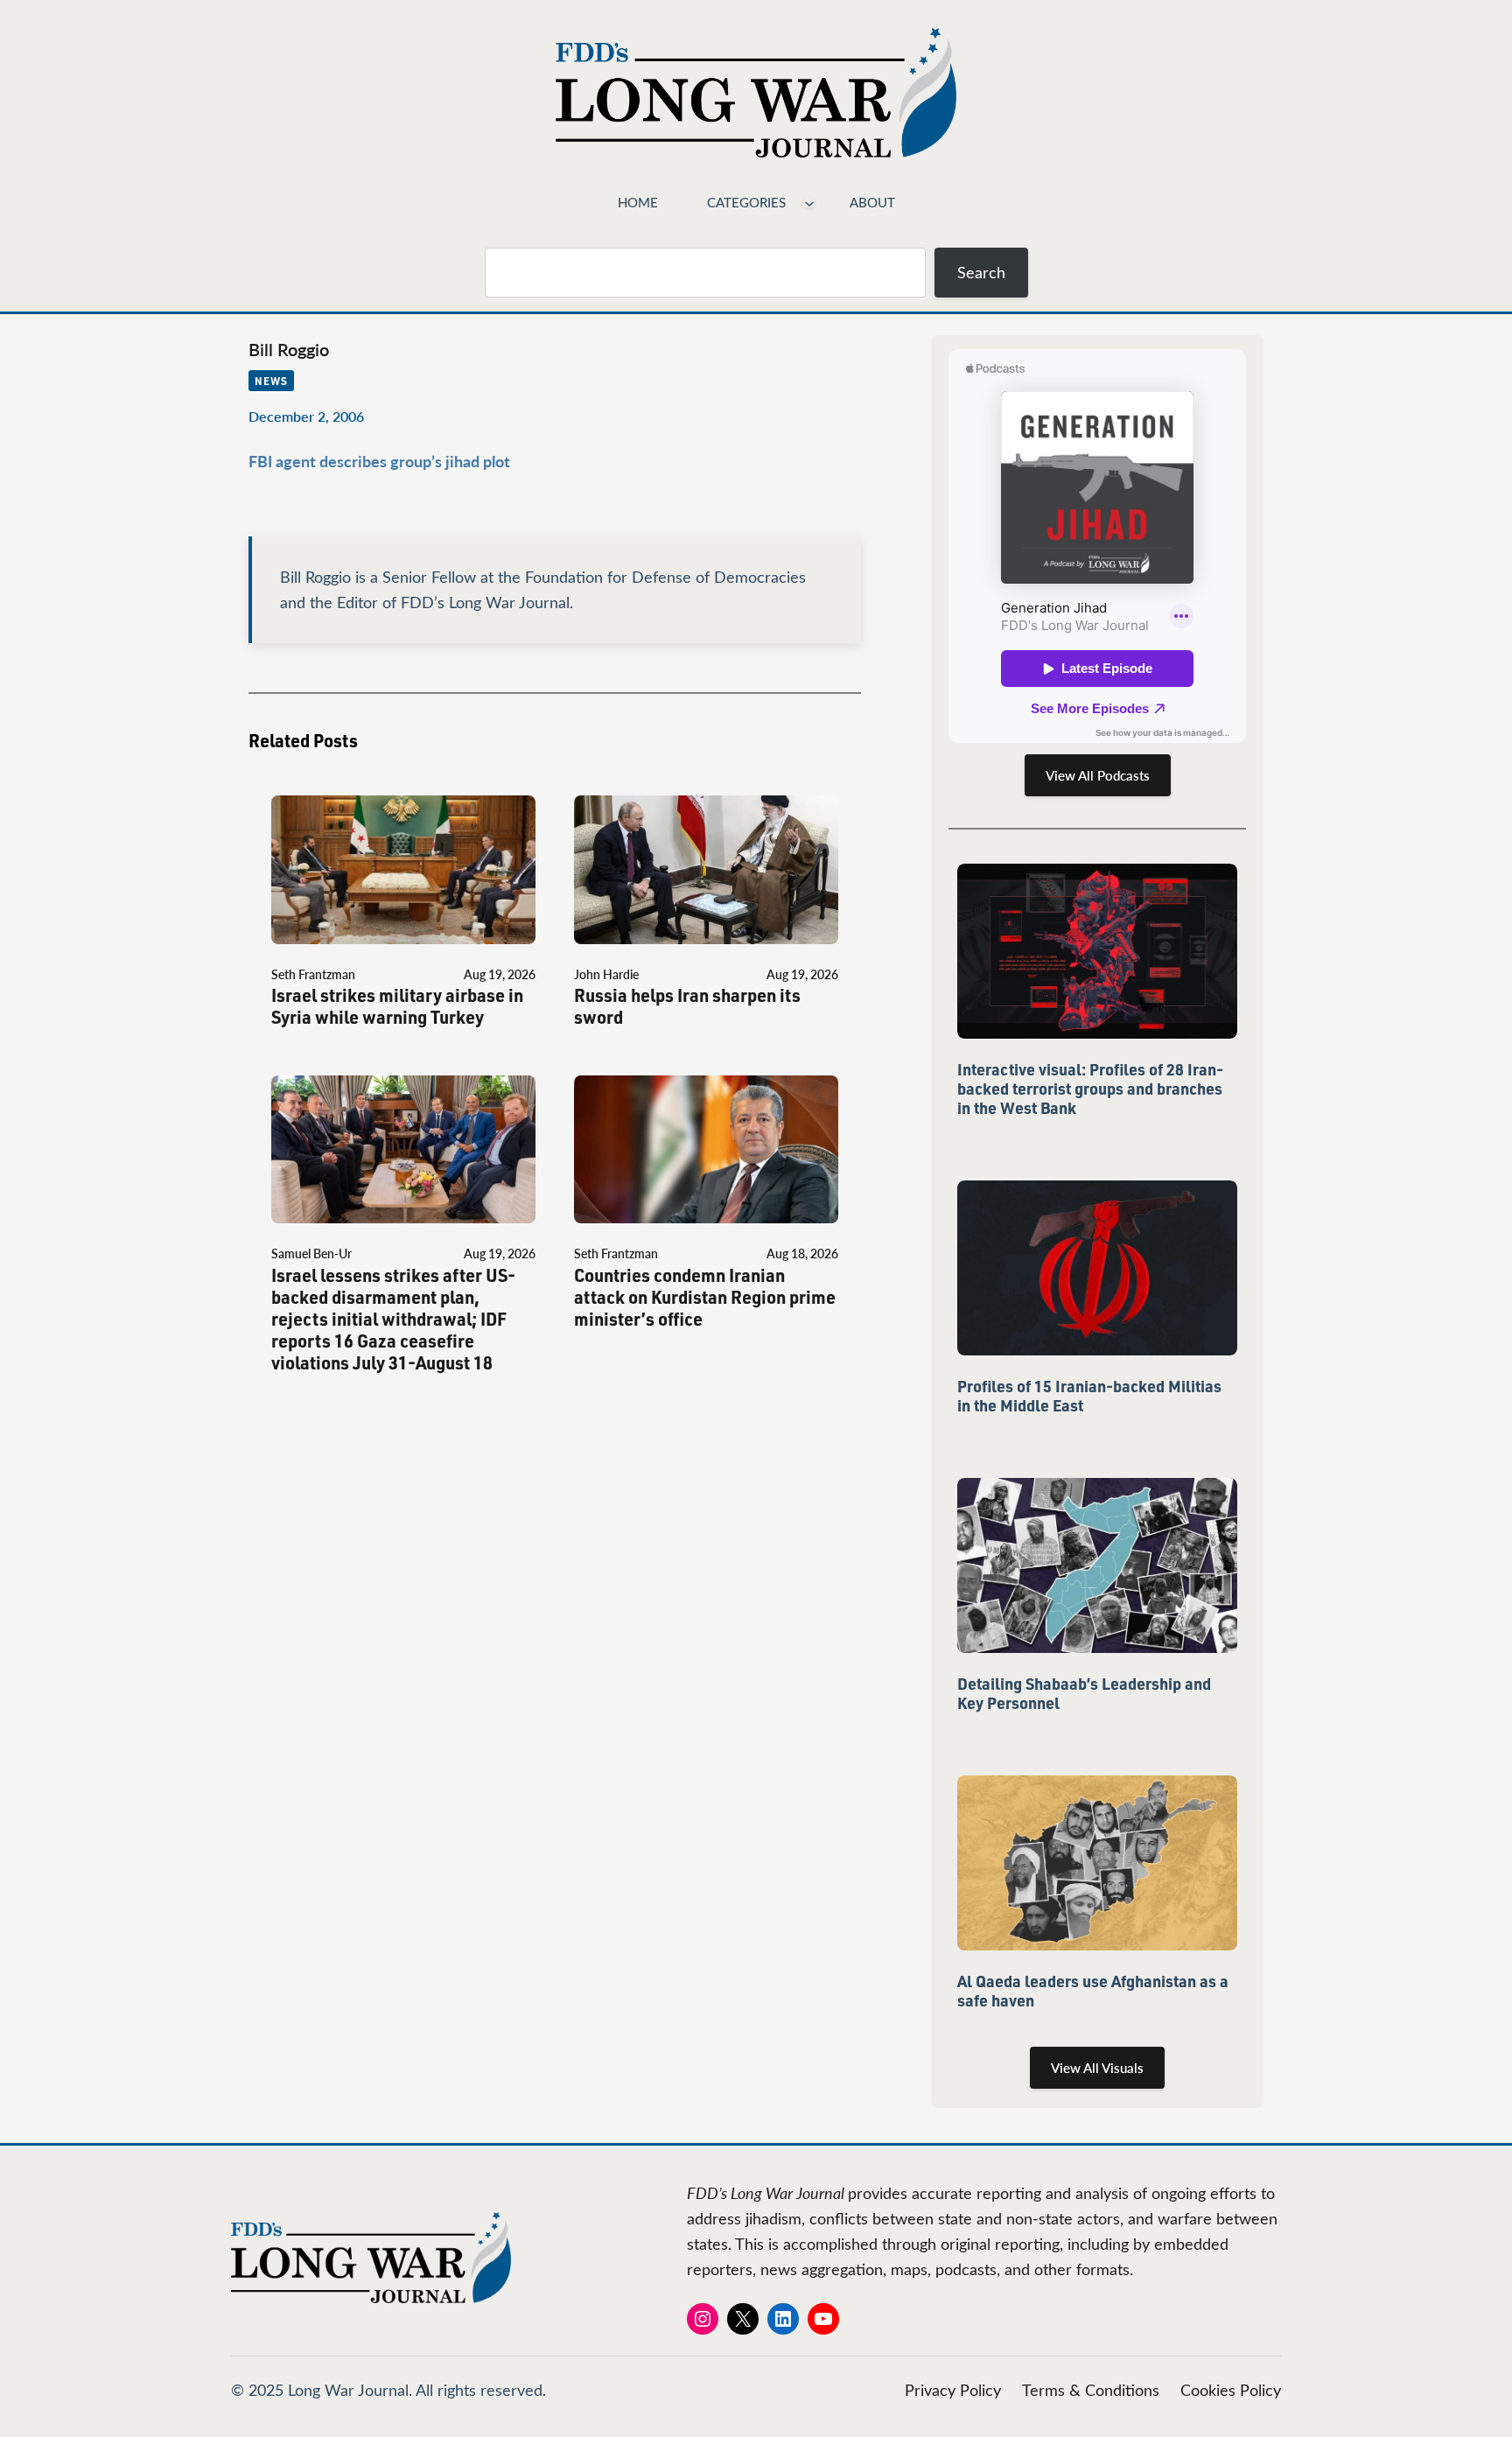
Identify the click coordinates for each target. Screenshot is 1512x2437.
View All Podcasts (1098, 775)
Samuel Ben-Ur (311, 1254)
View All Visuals (1097, 2068)
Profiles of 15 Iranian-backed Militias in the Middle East (1089, 1396)
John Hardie (606, 974)
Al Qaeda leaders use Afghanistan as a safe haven (1093, 1991)
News (271, 381)
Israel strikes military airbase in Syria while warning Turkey (397, 1006)
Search (981, 272)
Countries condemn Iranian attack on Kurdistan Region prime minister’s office (705, 1297)
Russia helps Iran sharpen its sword (687, 1006)
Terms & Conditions (1091, 2390)
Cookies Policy (1231, 2390)
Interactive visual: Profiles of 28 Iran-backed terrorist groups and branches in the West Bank (1090, 1089)
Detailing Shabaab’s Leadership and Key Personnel (1084, 1693)
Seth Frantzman (313, 974)
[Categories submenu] (809, 202)
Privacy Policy (953, 2390)
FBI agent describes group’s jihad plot (379, 461)
